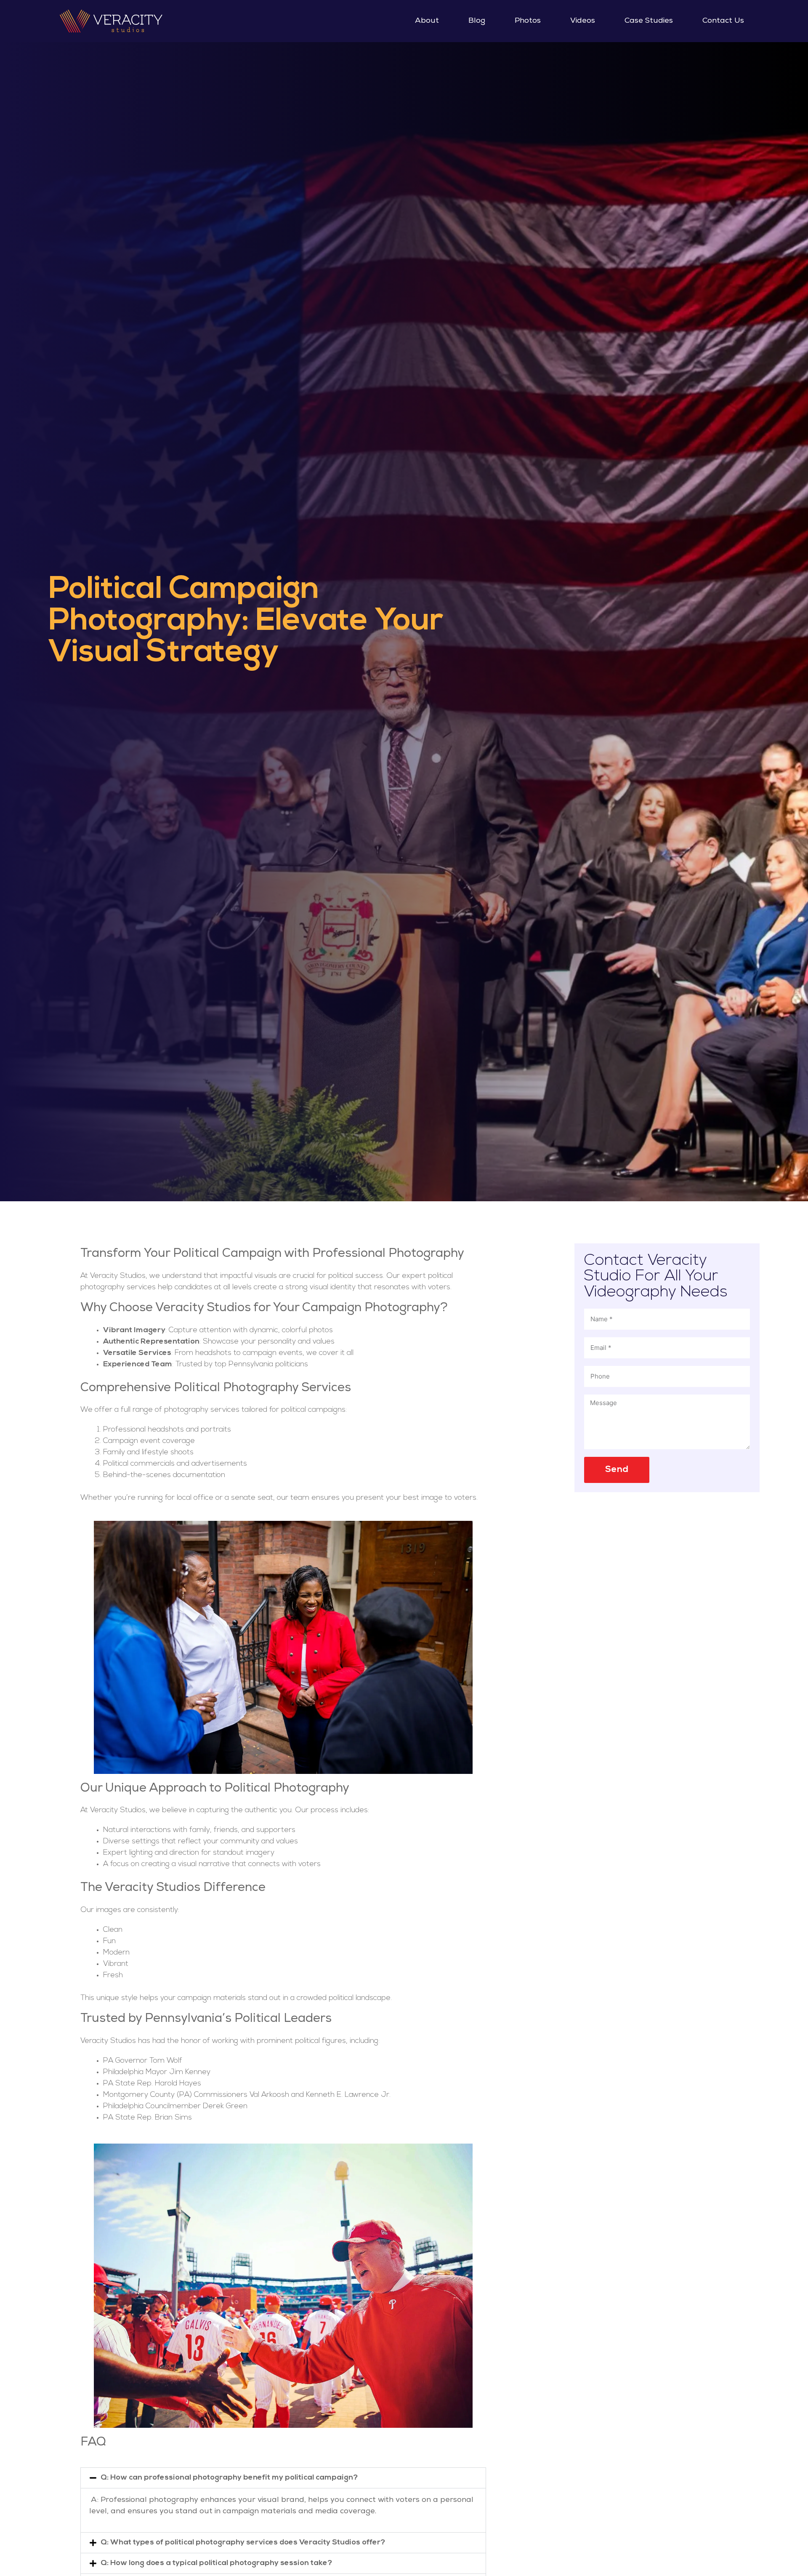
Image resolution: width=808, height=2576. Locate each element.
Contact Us (723, 21)
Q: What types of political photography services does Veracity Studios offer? (243, 2543)
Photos (528, 21)
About (427, 21)
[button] (283, 2478)
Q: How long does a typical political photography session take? (216, 2563)
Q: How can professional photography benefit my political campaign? (229, 2478)
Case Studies (649, 21)
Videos (583, 21)
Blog (477, 21)
